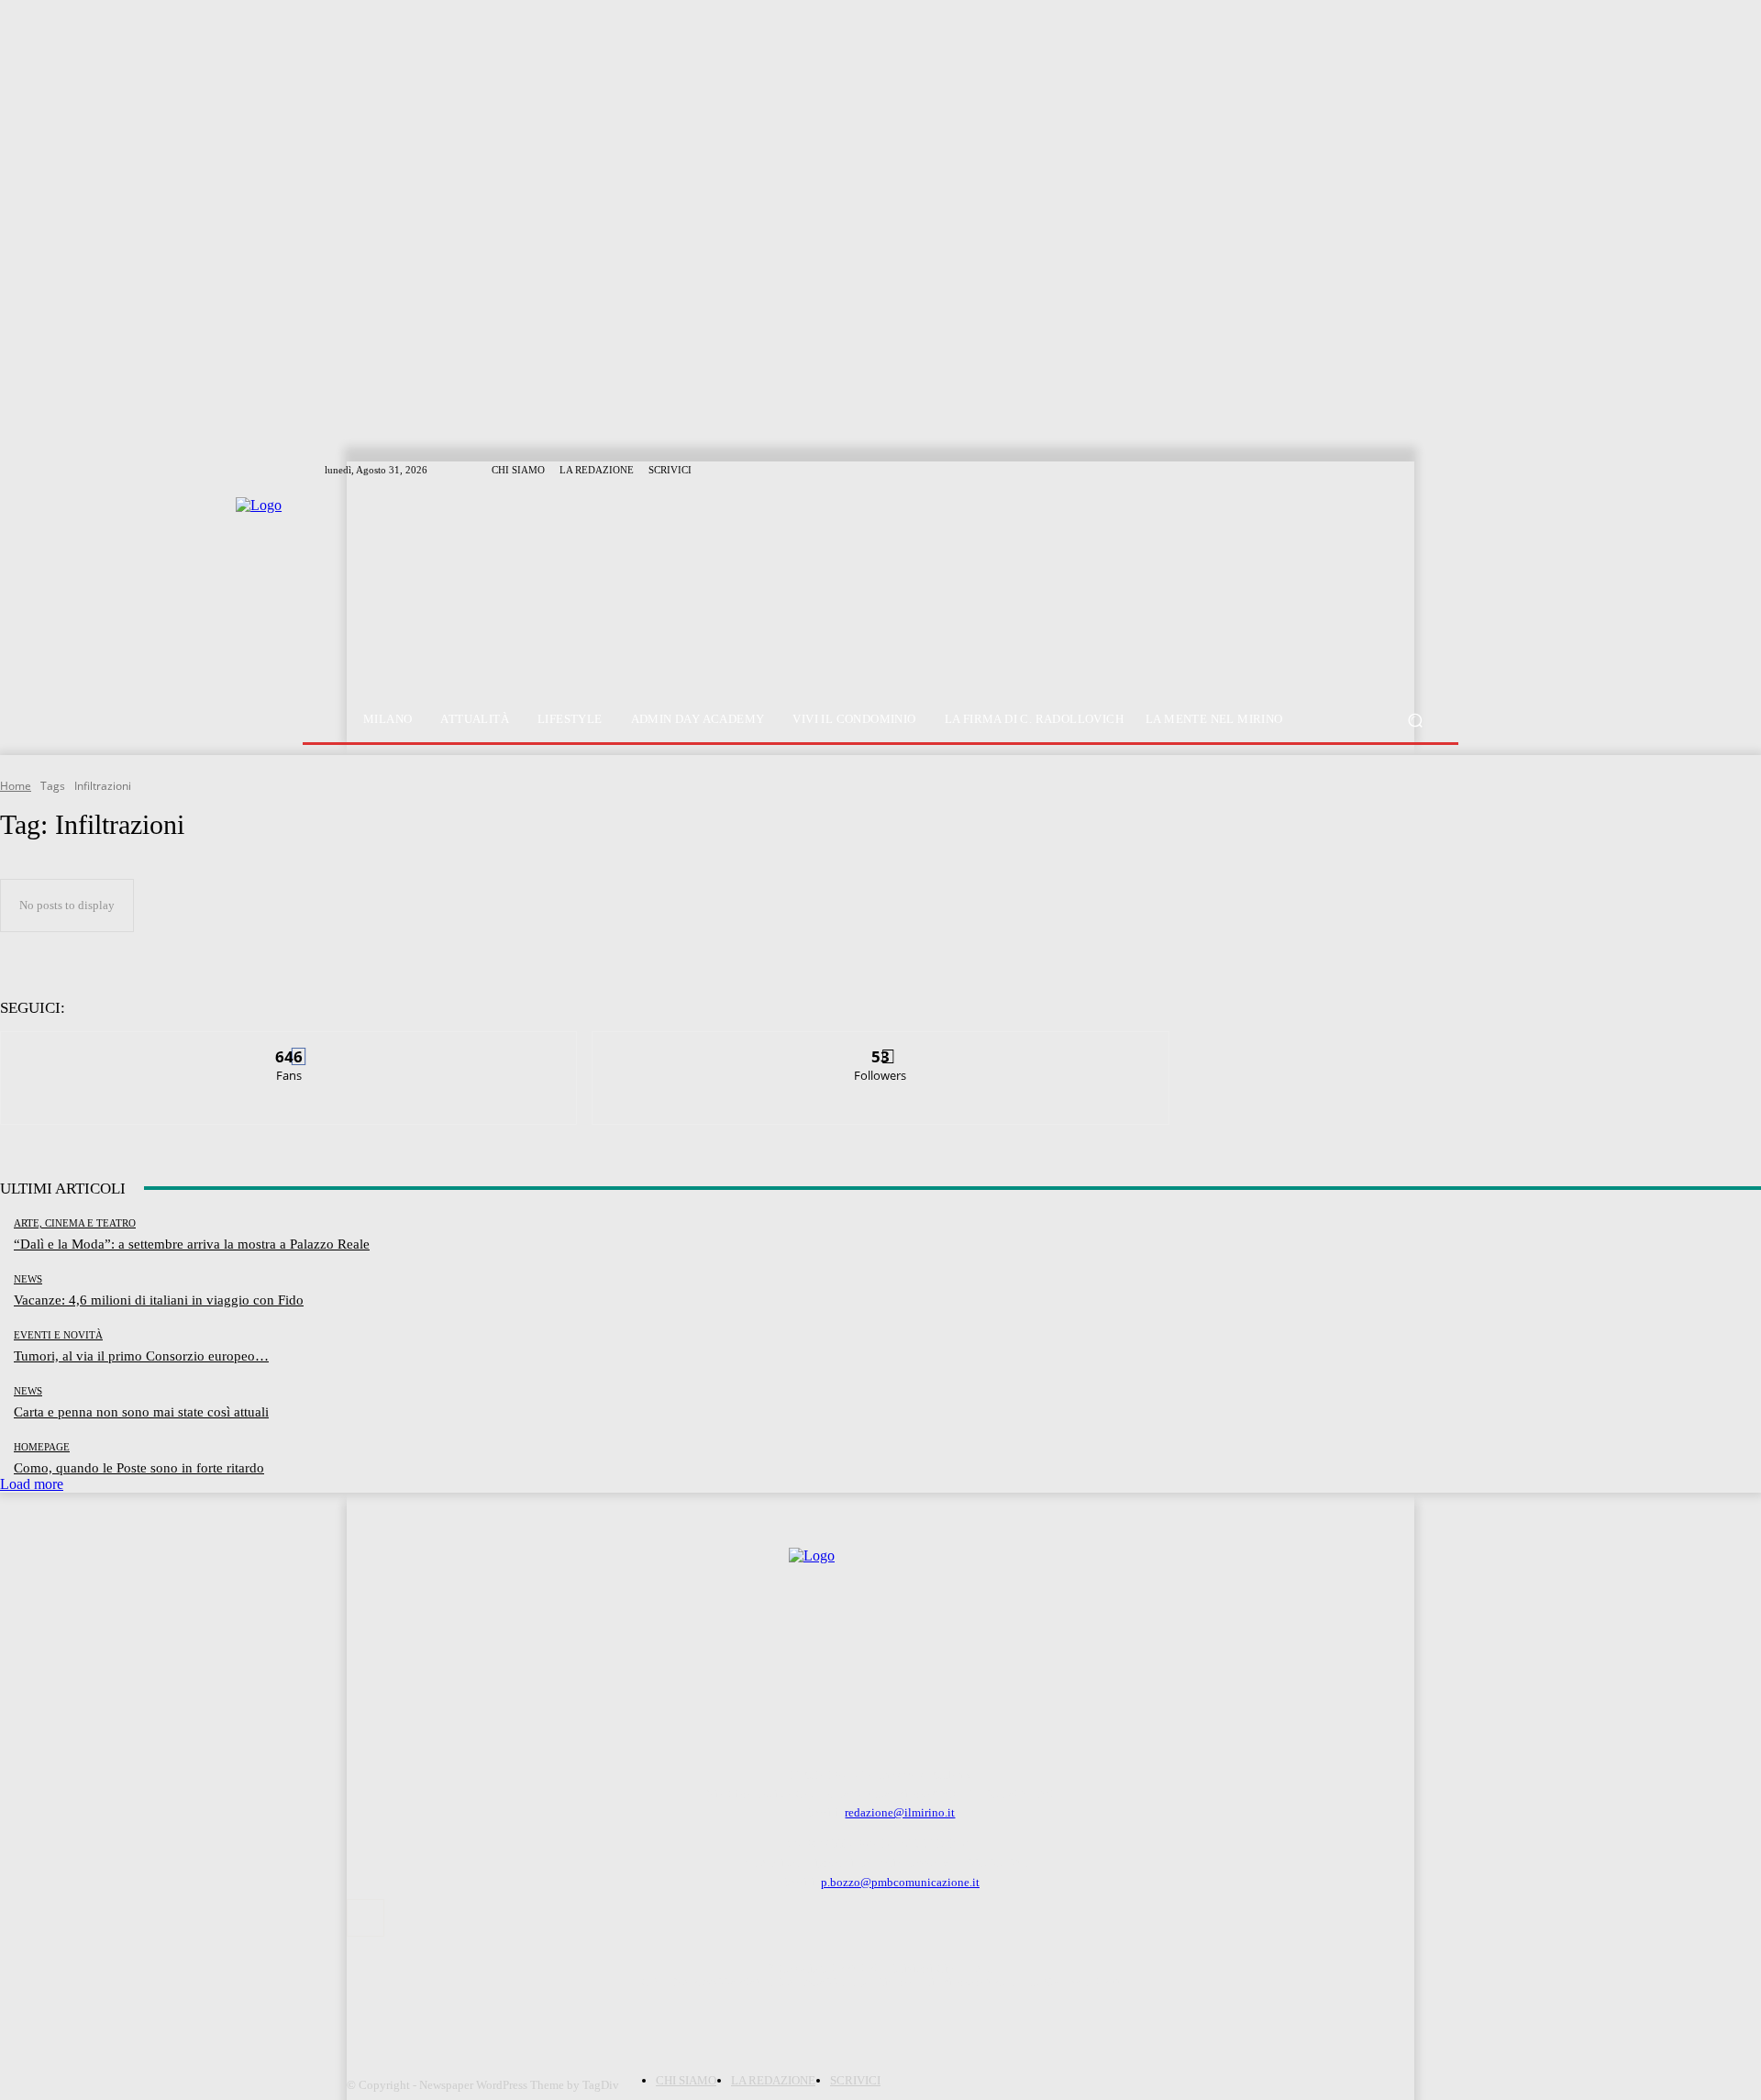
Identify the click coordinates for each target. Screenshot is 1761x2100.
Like (289, 1045)
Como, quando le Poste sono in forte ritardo (139, 1468)
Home (16, 786)
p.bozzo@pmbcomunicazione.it (900, 1882)
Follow (881, 1045)
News (28, 1279)
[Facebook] (365, 1918)
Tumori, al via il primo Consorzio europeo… (141, 1356)
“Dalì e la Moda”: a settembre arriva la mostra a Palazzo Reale (192, 1244)
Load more (32, 1484)
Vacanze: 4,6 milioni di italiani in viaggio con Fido (159, 1300)
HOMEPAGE (42, 1447)
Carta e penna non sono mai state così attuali (141, 1412)
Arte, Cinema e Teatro (75, 1223)
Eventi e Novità (58, 1335)
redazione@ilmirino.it (900, 1812)
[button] (1415, 720)
